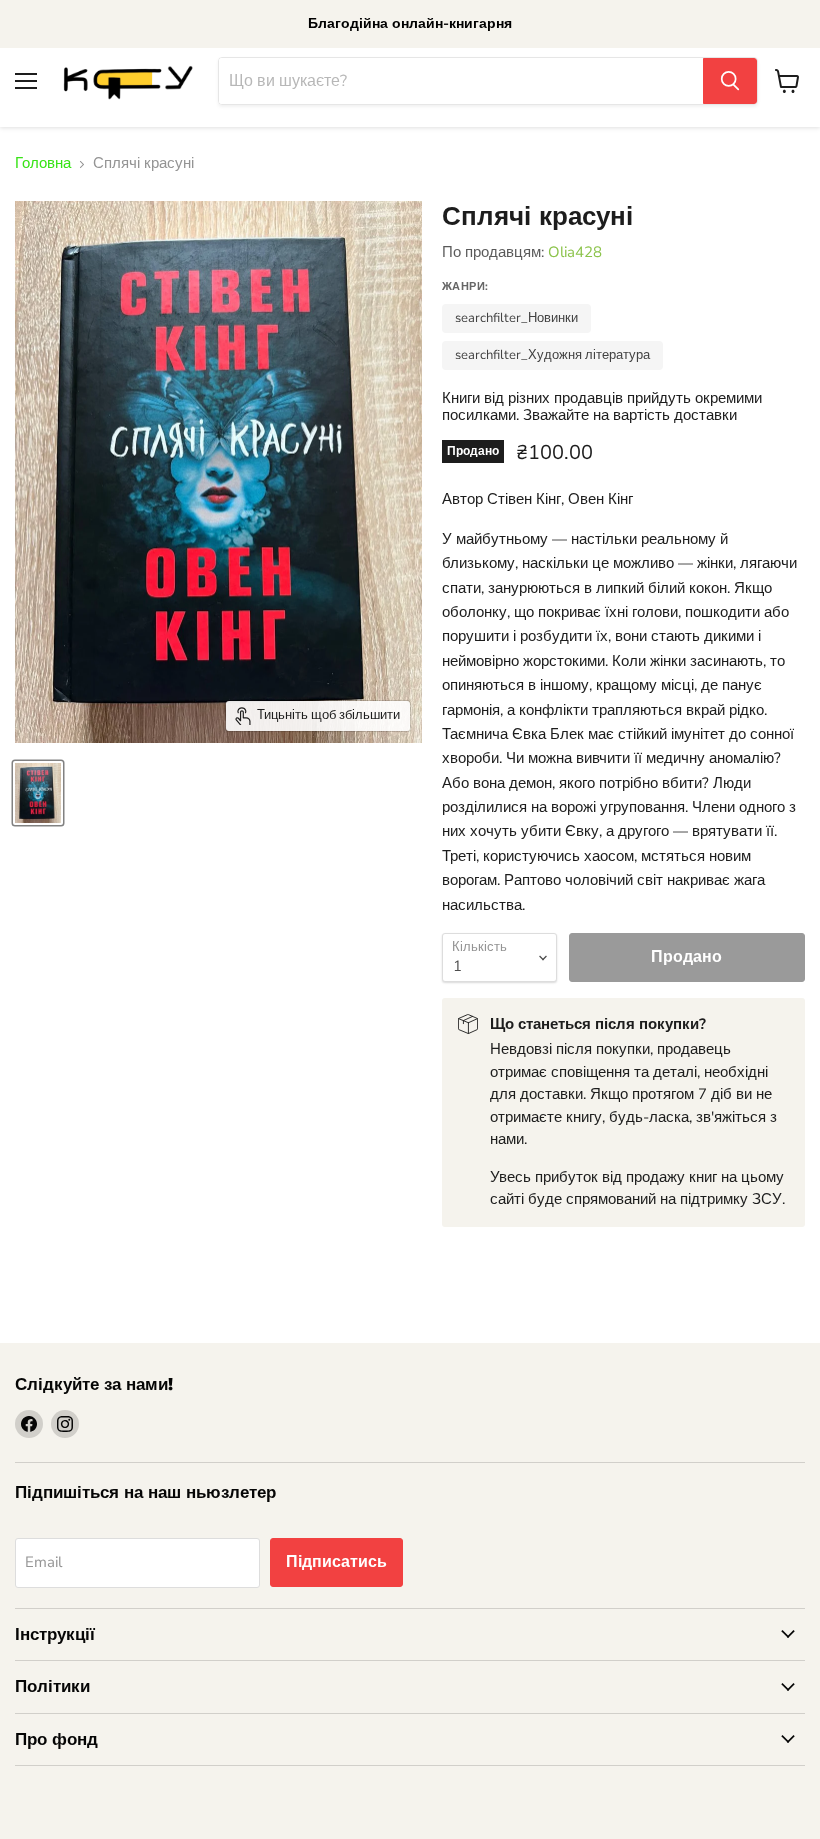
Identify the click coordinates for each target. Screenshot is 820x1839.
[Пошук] (730, 81)
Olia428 (575, 252)
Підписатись (336, 1562)
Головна (43, 163)
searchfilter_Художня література (552, 355)
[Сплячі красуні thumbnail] (38, 793)
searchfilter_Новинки (516, 318)
